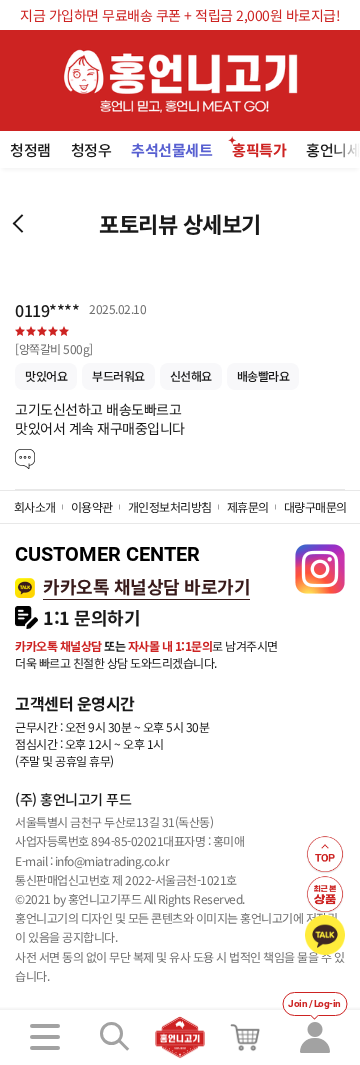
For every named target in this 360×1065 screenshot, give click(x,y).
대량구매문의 (315, 506)
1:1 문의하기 (91, 617)
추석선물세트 (171, 149)
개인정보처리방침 (170, 506)
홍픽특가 (259, 149)
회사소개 (35, 506)
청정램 (30, 149)
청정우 (91, 149)
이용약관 (92, 506)
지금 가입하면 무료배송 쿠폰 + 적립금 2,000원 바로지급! (180, 15)
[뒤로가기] (17, 223)
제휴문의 (248, 506)
